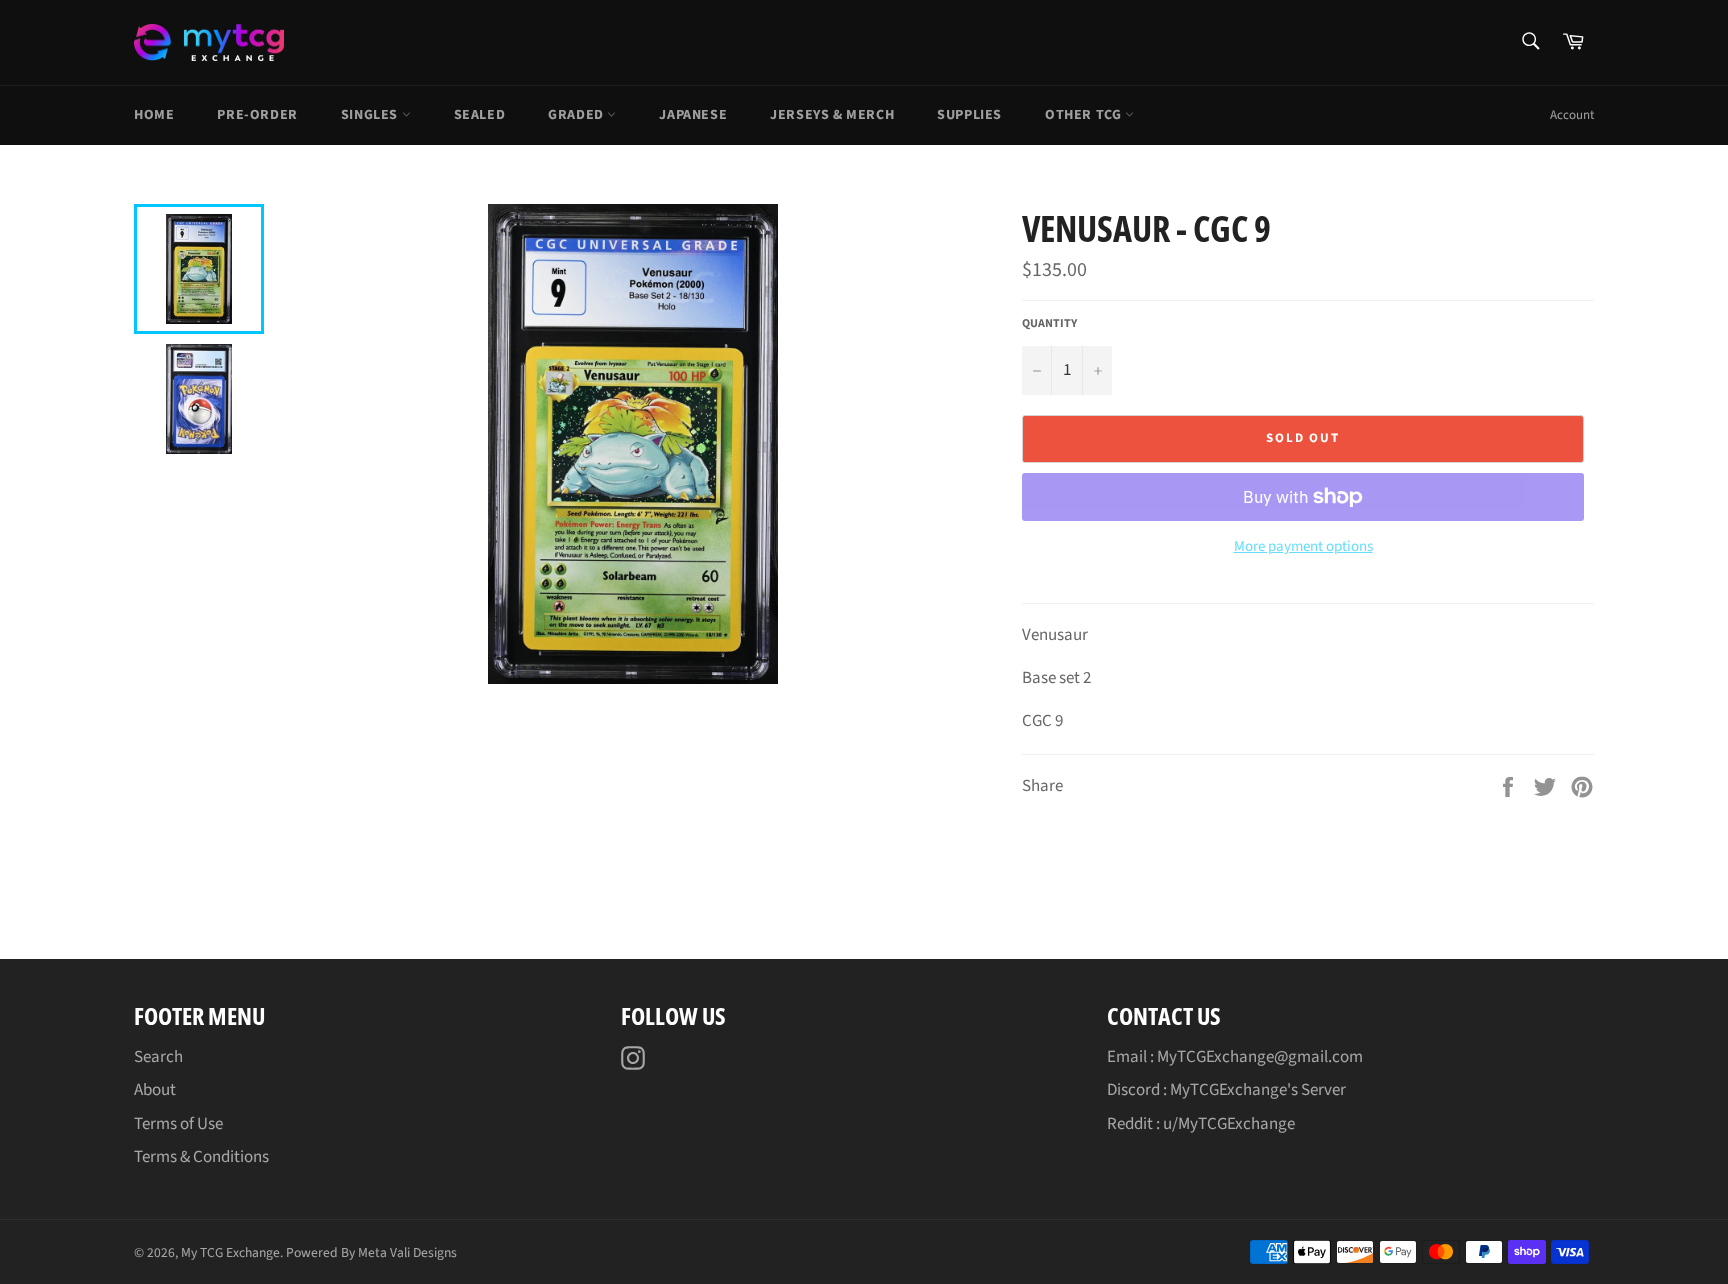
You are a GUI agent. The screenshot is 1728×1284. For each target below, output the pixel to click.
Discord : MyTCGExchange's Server (1226, 1090)
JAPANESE (693, 115)
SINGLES (371, 115)
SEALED (480, 115)
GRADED (577, 115)
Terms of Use (178, 1124)
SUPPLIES (969, 115)
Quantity (1049, 324)
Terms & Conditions (201, 1157)
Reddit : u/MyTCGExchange (1201, 1124)
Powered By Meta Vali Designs (371, 1252)
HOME (154, 115)
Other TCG (1085, 115)
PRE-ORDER (257, 115)
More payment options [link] (1303, 547)
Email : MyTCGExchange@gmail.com (1235, 1057)
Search (158, 1057)
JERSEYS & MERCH (832, 115)
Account (1572, 115)
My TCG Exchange (230, 1252)
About (155, 1090)
